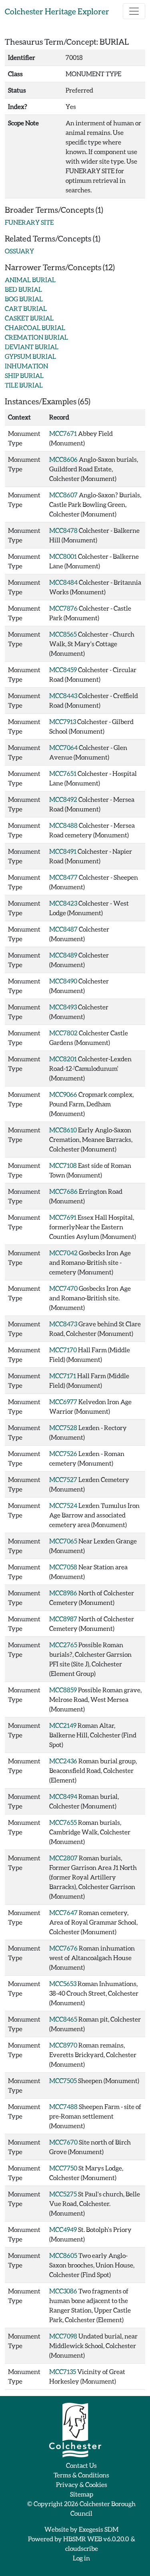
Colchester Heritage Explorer (57, 11)
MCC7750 (63, 2168)
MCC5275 (63, 2194)
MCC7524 (63, 1505)
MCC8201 (63, 1059)
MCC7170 (63, 1350)
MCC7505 (63, 2080)
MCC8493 (63, 1007)
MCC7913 (63, 721)
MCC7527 (63, 1479)
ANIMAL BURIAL (30, 280)
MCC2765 (63, 1645)
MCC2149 (63, 1725)
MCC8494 (63, 1796)
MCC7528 (63, 1427)
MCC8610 (63, 1130)
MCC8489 (63, 955)
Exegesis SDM (99, 2529)
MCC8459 (63, 670)
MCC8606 (63, 459)
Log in (81, 2558)
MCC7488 (63, 2106)
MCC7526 (63, 1453)
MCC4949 (63, 2229)
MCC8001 (63, 556)
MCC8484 (63, 582)
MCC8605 (63, 2255)
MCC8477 (63, 877)
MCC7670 (63, 2142)
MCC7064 (63, 747)
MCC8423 (63, 903)
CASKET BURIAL (29, 318)
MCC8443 (63, 695)
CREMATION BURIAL (36, 337)
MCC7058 (63, 1567)
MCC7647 (63, 1912)
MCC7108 (63, 1165)
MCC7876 (63, 608)
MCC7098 (63, 2336)
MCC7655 (63, 1822)
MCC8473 (63, 1324)
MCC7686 (63, 1191)
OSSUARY (19, 251)
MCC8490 (63, 981)
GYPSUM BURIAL (30, 356)
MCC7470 (63, 1288)
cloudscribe (82, 2548)
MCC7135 (63, 2371)
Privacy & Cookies (82, 2484)
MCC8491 (63, 851)
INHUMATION (26, 366)
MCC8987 (63, 1619)
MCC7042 (63, 1253)
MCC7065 (63, 1541)
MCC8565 (63, 634)
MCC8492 (63, 799)
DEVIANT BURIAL (32, 347)
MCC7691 (63, 1217)
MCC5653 (63, 1983)
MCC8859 (63, 1690)
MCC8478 (63, 530)
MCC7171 (63, 1376)
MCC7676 (63, 1948)
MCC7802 (63, 1033)
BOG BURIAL (24, 299)
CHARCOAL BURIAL (35, 327)
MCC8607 (63, 495)
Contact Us (81, 2465)
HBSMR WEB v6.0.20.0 (96, 2539)
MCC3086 (63, 2291)
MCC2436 (63, 1761)
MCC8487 (63, 929)
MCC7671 (63, 433)
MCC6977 (63, 1402)
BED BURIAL (23, 289)
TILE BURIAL (24, 385)
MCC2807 (63, 1858)
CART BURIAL (26, 308)
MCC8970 (63, 2045)
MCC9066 (63, 1094)
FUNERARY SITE (29, 222)
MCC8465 (63, 2019)
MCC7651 (63, 773)
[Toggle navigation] (134, 11)
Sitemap (82, 2494)
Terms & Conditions (81, 2475)
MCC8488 (63, 825)
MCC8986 (63, 1593)
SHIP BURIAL (24, 375)
